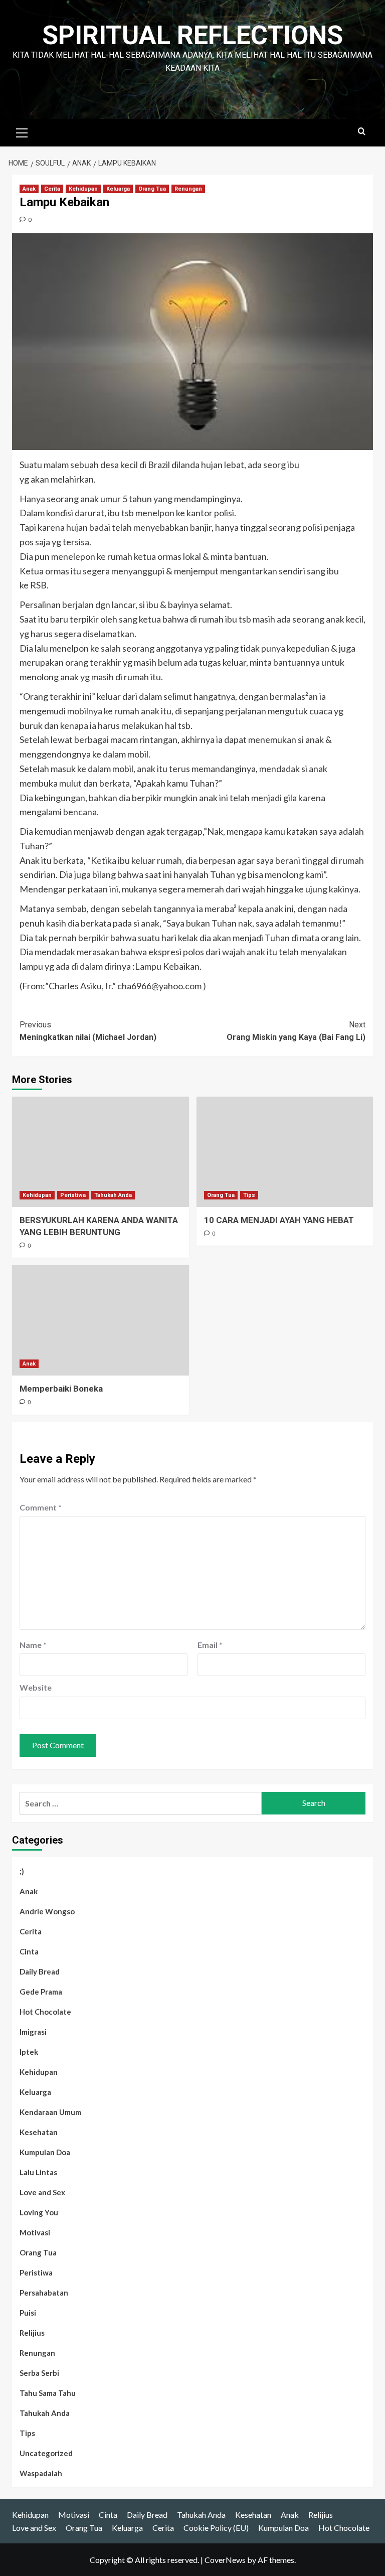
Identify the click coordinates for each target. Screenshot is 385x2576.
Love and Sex (42, 2192)
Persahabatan (44, 2293)
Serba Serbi (39, 2373)
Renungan (188, 189)
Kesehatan (39, 2132)
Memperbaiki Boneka (61, 1389)
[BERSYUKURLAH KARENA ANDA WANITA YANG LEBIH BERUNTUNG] (101, 1152)
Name (33, 1645)
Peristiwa (73, 1195)
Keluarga (118, 189)
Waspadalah (41, 2473)
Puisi (28, 2313)
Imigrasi (33, 2032)
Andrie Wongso (47, 1911)
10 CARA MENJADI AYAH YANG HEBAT (279, 1220)
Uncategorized (46, 2453)
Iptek (29, 2052)
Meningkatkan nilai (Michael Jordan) (88, 1031)
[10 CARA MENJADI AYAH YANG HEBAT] (285, 1152)
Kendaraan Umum (50, 2112)
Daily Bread (40, 1972)
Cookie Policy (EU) (216, 2528)
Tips (249, 1195)
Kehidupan (83, 189)
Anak (29, 189)
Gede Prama (41, 1992)
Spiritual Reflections (192, 35)
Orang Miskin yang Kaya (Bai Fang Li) (296, 1031)
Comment (41, 1507)
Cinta (29, 1951)
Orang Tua (152, 189)
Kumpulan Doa (45, 2152)
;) (22, 1871)
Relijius (32, 2333)
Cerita (52, 189)
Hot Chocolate (45, 2012)
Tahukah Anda (113, 1195)
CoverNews (225, 2560)
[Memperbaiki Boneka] (101, 1320)
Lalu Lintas (38, 2172)
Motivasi (35, 2232)
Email (210, 1645)
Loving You (39, 2212)
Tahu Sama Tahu (48, 2393)
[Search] (362, 132)
